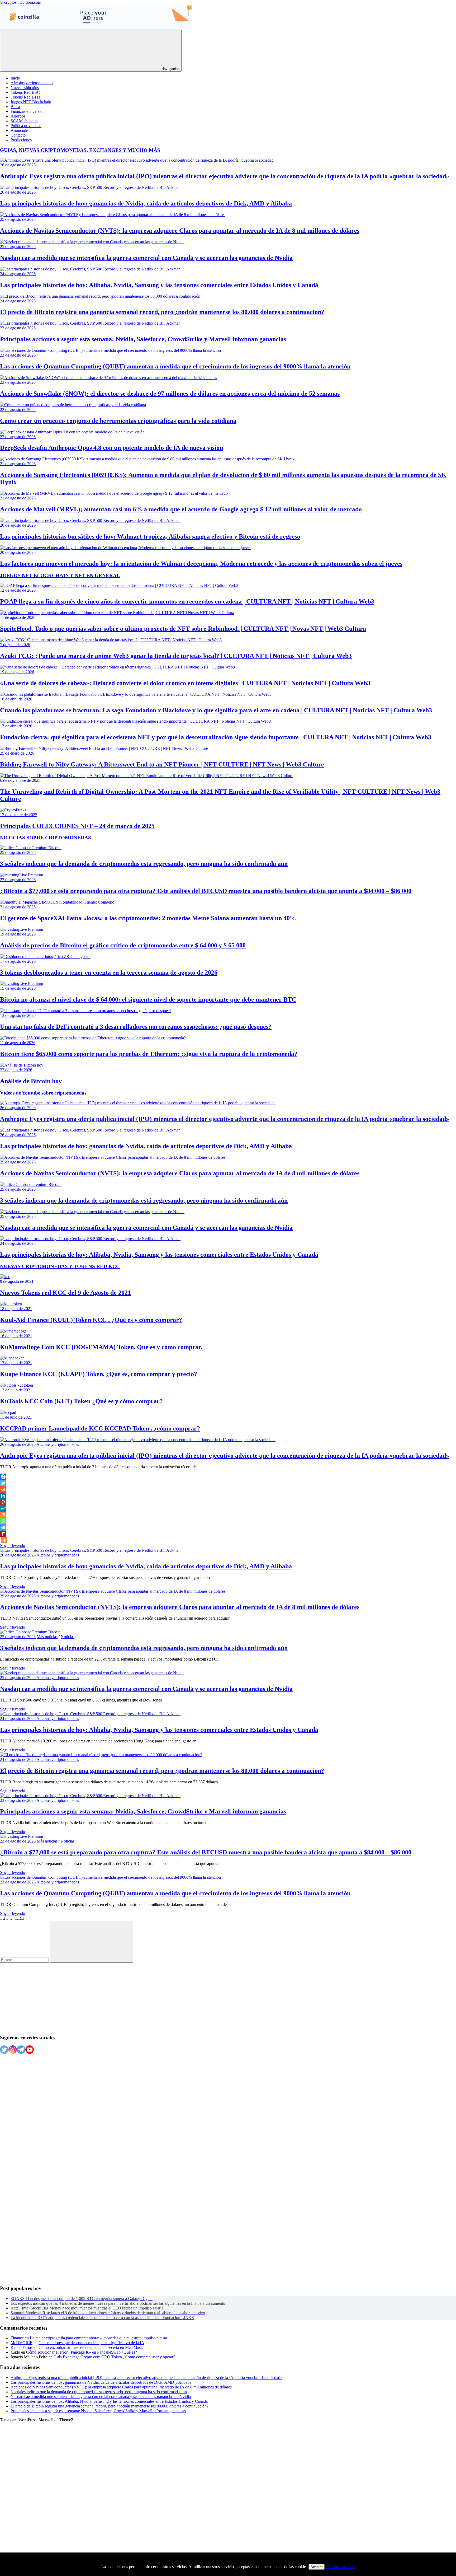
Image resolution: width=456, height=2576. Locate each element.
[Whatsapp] (3, 1521)
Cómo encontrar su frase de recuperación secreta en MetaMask (91, 2347)
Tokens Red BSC (25, 92)
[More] (4, 1540)
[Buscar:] (25, 1960)
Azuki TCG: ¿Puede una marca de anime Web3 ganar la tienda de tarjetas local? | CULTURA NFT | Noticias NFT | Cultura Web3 (176, 656)
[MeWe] (3, 1508)
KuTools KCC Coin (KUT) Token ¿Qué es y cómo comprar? (81, 1401)
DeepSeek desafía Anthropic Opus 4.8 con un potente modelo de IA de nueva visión (111, 448)
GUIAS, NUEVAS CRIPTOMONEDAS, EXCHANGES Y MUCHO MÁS (80, 150)
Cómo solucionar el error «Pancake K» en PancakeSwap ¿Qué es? (82, 2352)
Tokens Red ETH (25, 97)
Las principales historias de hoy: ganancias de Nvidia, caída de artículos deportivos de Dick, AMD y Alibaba (146, 203)
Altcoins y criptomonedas (32, 83)
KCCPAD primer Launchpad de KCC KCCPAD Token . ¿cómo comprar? (100, 1428)
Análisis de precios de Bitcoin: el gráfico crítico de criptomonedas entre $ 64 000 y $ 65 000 (123, 945)
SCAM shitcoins (24, 121)
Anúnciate (19, 130)
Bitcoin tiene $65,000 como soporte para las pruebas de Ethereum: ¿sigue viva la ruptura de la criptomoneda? (149, 1054)
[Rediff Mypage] (3, 1534)
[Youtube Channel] (30, 2050)
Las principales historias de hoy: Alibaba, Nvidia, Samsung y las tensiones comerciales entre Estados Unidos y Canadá (159, 285)
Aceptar (317, 2567)
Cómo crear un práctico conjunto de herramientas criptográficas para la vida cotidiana (118, 421)
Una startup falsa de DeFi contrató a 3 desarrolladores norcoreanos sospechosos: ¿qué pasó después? (136, 1027)
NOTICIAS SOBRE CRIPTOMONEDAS (46, 838)
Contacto (18, 135)
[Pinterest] (3, 1502)
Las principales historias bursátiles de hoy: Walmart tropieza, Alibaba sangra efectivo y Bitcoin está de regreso (150, 536)
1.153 (20, 1918)
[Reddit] (3, 1489)
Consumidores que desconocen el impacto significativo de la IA (91, 2343)
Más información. (340, 2567)
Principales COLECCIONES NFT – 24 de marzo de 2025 (77, 826)
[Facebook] (3, 1477)
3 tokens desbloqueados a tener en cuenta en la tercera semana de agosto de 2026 (109, 973)
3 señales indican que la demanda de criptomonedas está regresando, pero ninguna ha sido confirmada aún (144, 864)
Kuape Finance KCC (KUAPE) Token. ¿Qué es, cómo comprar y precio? (99, 1374)
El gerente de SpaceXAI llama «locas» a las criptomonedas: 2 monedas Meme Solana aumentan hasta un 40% (148, 918)
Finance (17, 2338)
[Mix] (3, 1515)
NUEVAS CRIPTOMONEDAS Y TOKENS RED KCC (60, 1266)
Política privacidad (26, 126)
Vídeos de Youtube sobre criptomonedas (43, 1093)
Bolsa (15, 107)
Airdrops (18, 116)
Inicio (15, 78)
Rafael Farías (22, 2347)
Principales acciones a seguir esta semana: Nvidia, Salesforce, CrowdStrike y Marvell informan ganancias (143, 339)
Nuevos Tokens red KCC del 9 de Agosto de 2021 (65, 1293)
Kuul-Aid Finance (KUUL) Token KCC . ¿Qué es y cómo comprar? (91, 1320)
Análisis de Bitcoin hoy (31, 1081)
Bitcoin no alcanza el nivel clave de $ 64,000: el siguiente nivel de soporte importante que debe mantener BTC (148, 999)
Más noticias (47, 1637)
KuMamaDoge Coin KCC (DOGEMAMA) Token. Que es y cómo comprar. (101, 1347)
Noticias (68, 1637)
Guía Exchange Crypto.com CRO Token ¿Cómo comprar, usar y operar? (114, 2357)
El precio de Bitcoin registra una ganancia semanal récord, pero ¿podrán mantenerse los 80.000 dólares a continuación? (162, 312)
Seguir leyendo (13, 1546)
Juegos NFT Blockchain (31, 102)
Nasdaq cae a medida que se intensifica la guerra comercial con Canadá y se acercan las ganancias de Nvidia (146, 258)
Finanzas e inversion (28, 111)
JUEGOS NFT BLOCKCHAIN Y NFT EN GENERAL (60, 575)
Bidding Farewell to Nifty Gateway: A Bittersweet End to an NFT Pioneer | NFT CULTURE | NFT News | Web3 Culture (162, 764)
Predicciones (21, 140)
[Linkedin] (3, 1496)
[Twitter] (3, 1483)
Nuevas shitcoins (25, 88)
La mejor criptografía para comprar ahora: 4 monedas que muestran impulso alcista (98, 2338)
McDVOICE (22, 2343)
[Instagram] (13, 2050)
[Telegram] (3, 1527)
